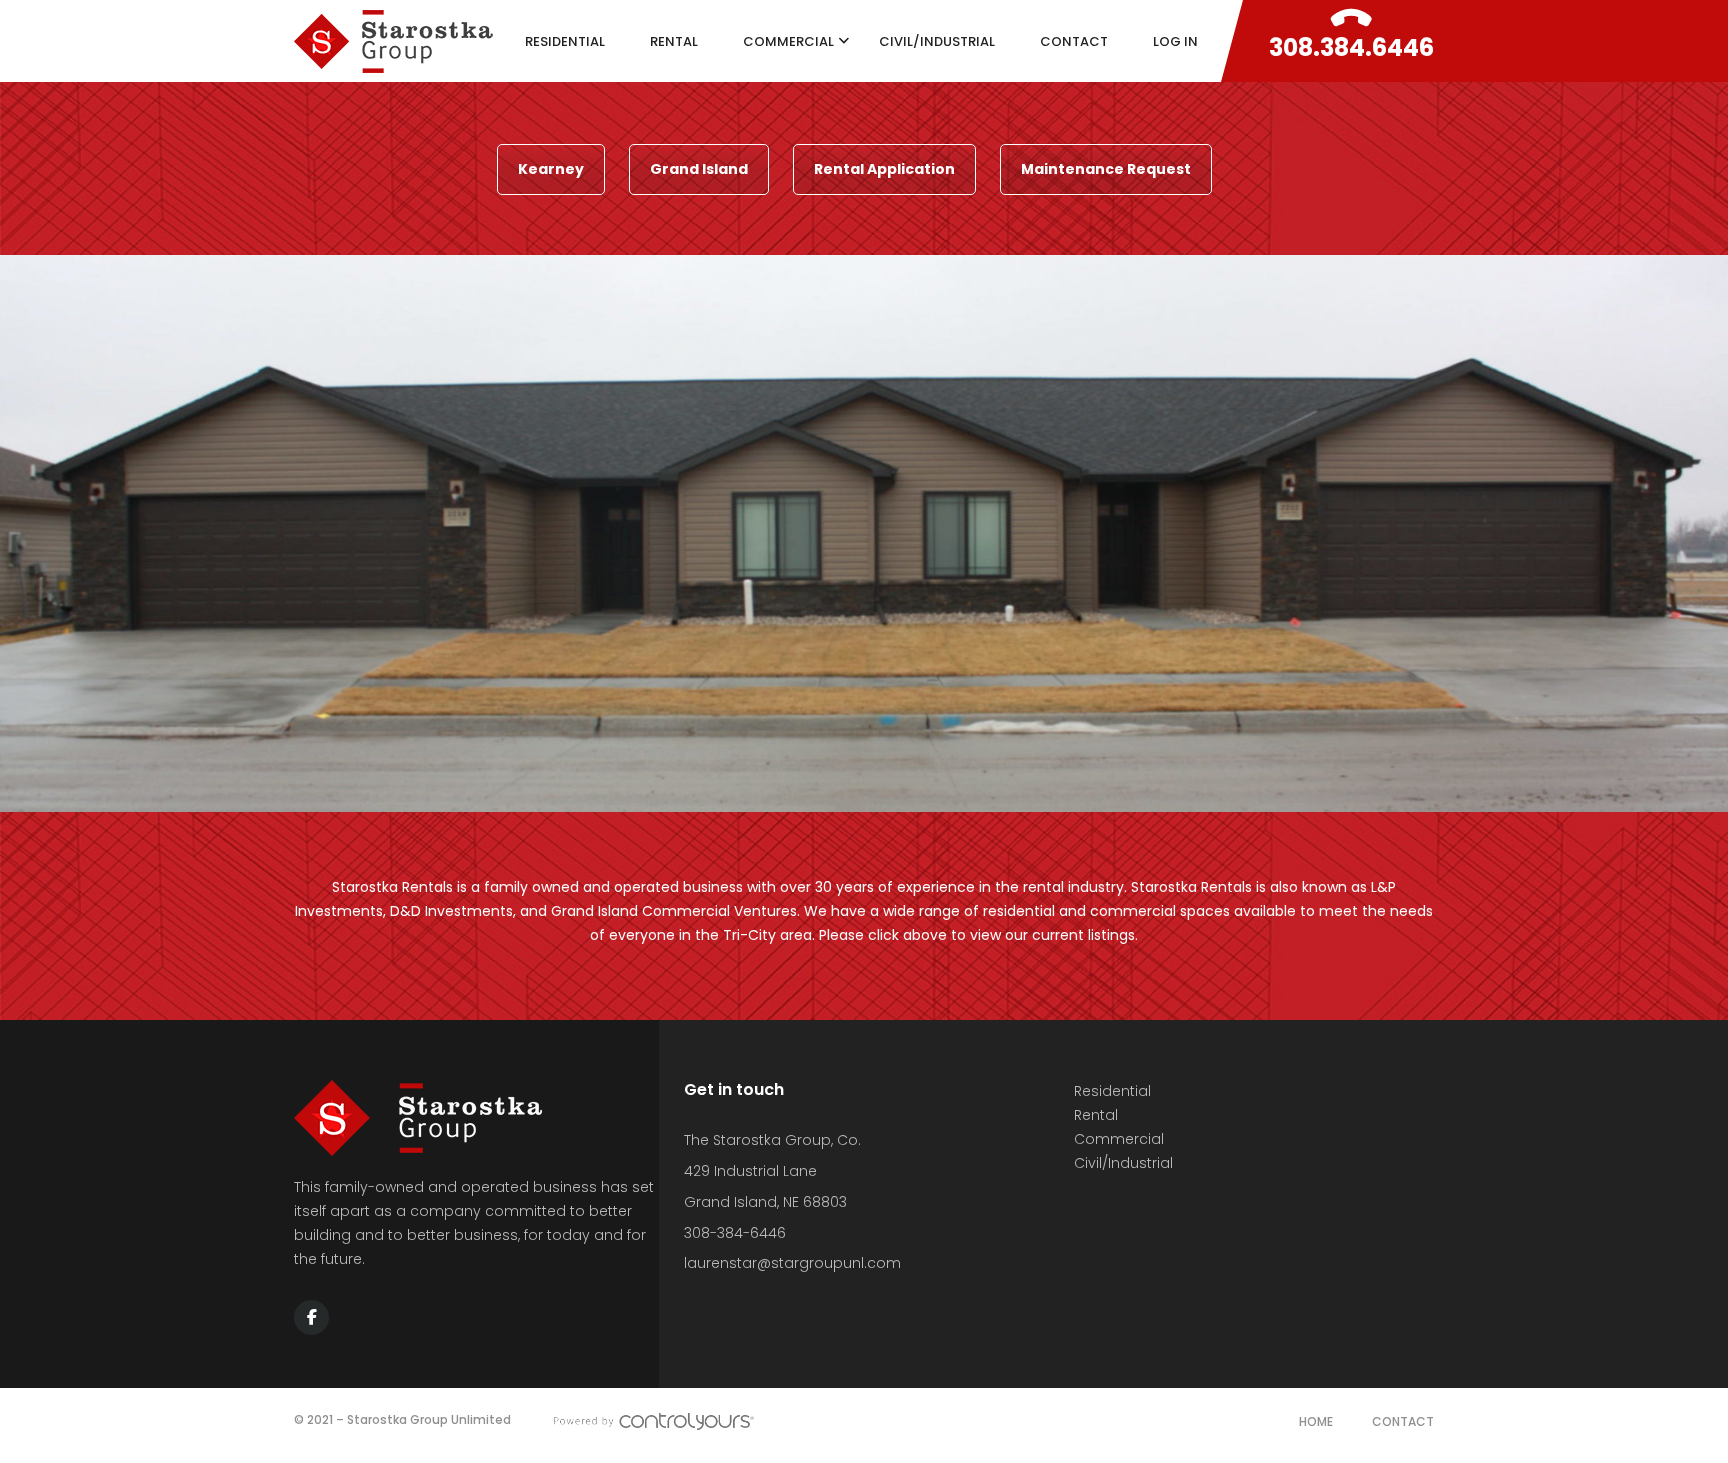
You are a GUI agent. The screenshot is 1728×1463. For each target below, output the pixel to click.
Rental (1096, 1115)
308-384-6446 (735, 1233)
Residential (1112, 1091)
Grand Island (699, 169)
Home (1316, 1421)
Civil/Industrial (1123, 1163)
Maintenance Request (1106, 169)
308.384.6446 (1351, 47)
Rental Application (884, 169)
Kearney (551, 169)
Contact (1403, 1421)
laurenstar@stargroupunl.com (792, 1263)
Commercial (1119, 1139)
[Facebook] (311, 1317)
